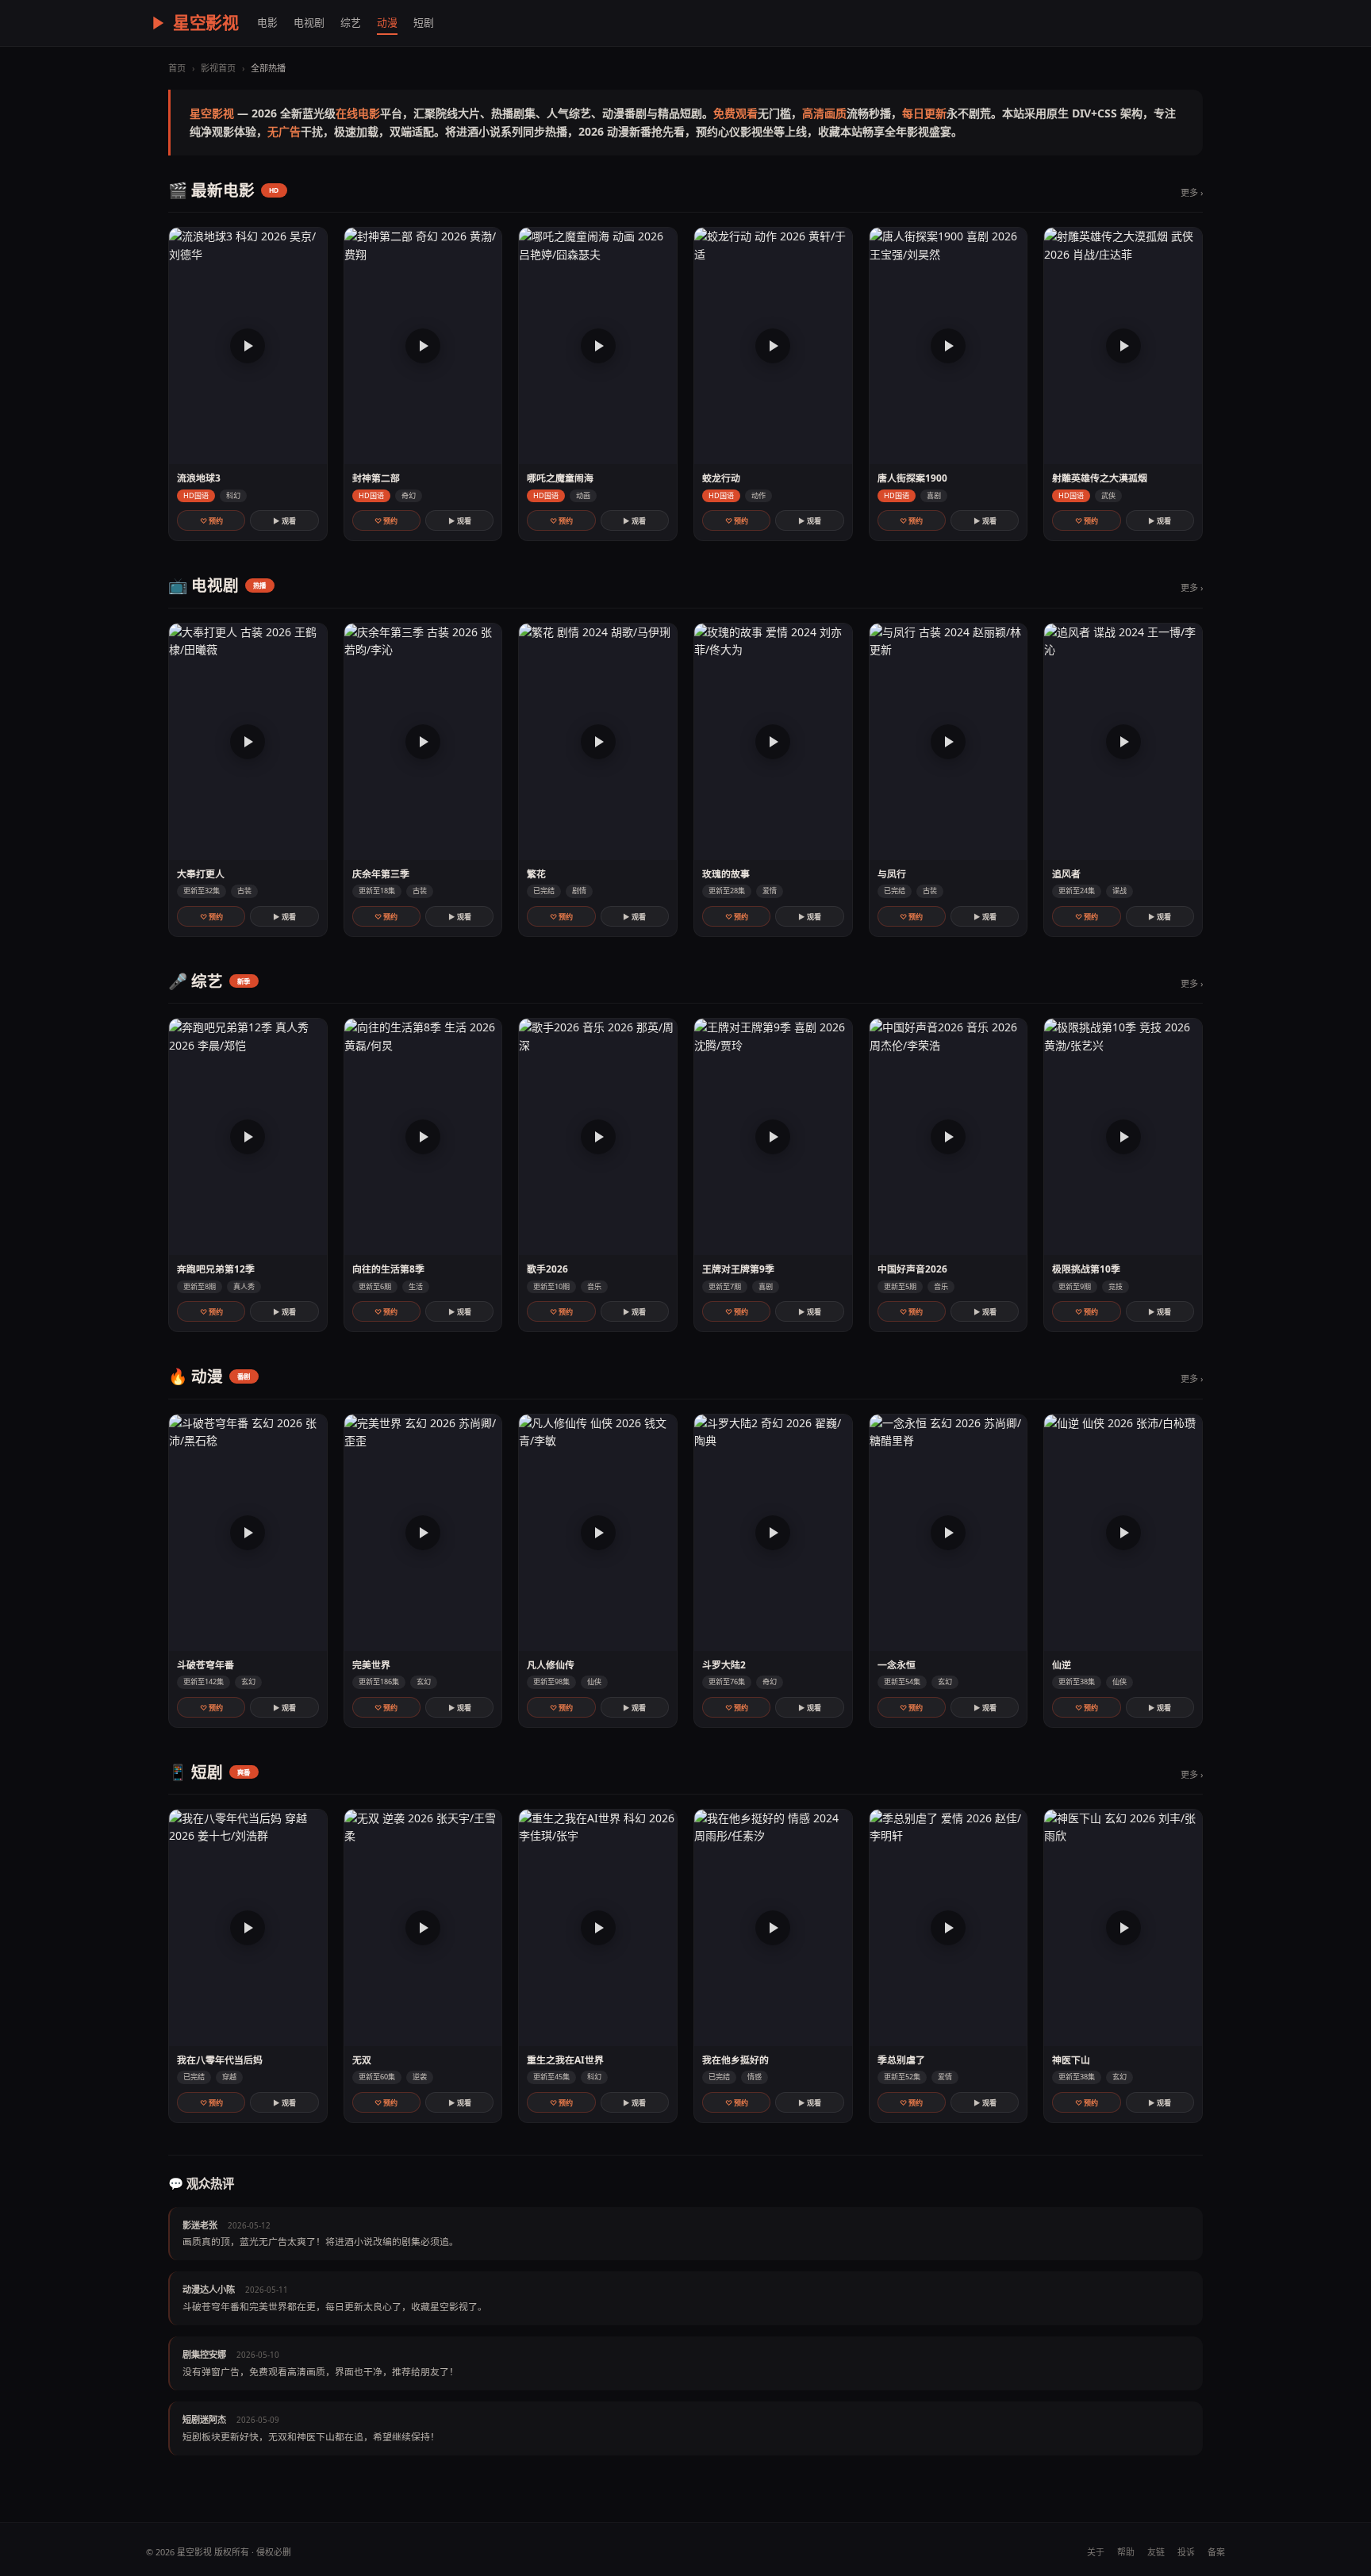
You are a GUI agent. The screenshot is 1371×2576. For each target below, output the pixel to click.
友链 (1156, 2552)
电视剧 (309, 22)
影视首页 (218, 68)
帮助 (1126, 2552)
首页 (177, 68)
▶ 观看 (284, 521)
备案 (1216, 2552)
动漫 (387, 22)
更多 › (1192, 192)
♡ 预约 (211, 521)
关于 (1096, 2552)
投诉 (1186, 2552)
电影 (267, 22)
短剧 (424, 22)
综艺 (351, 22)
